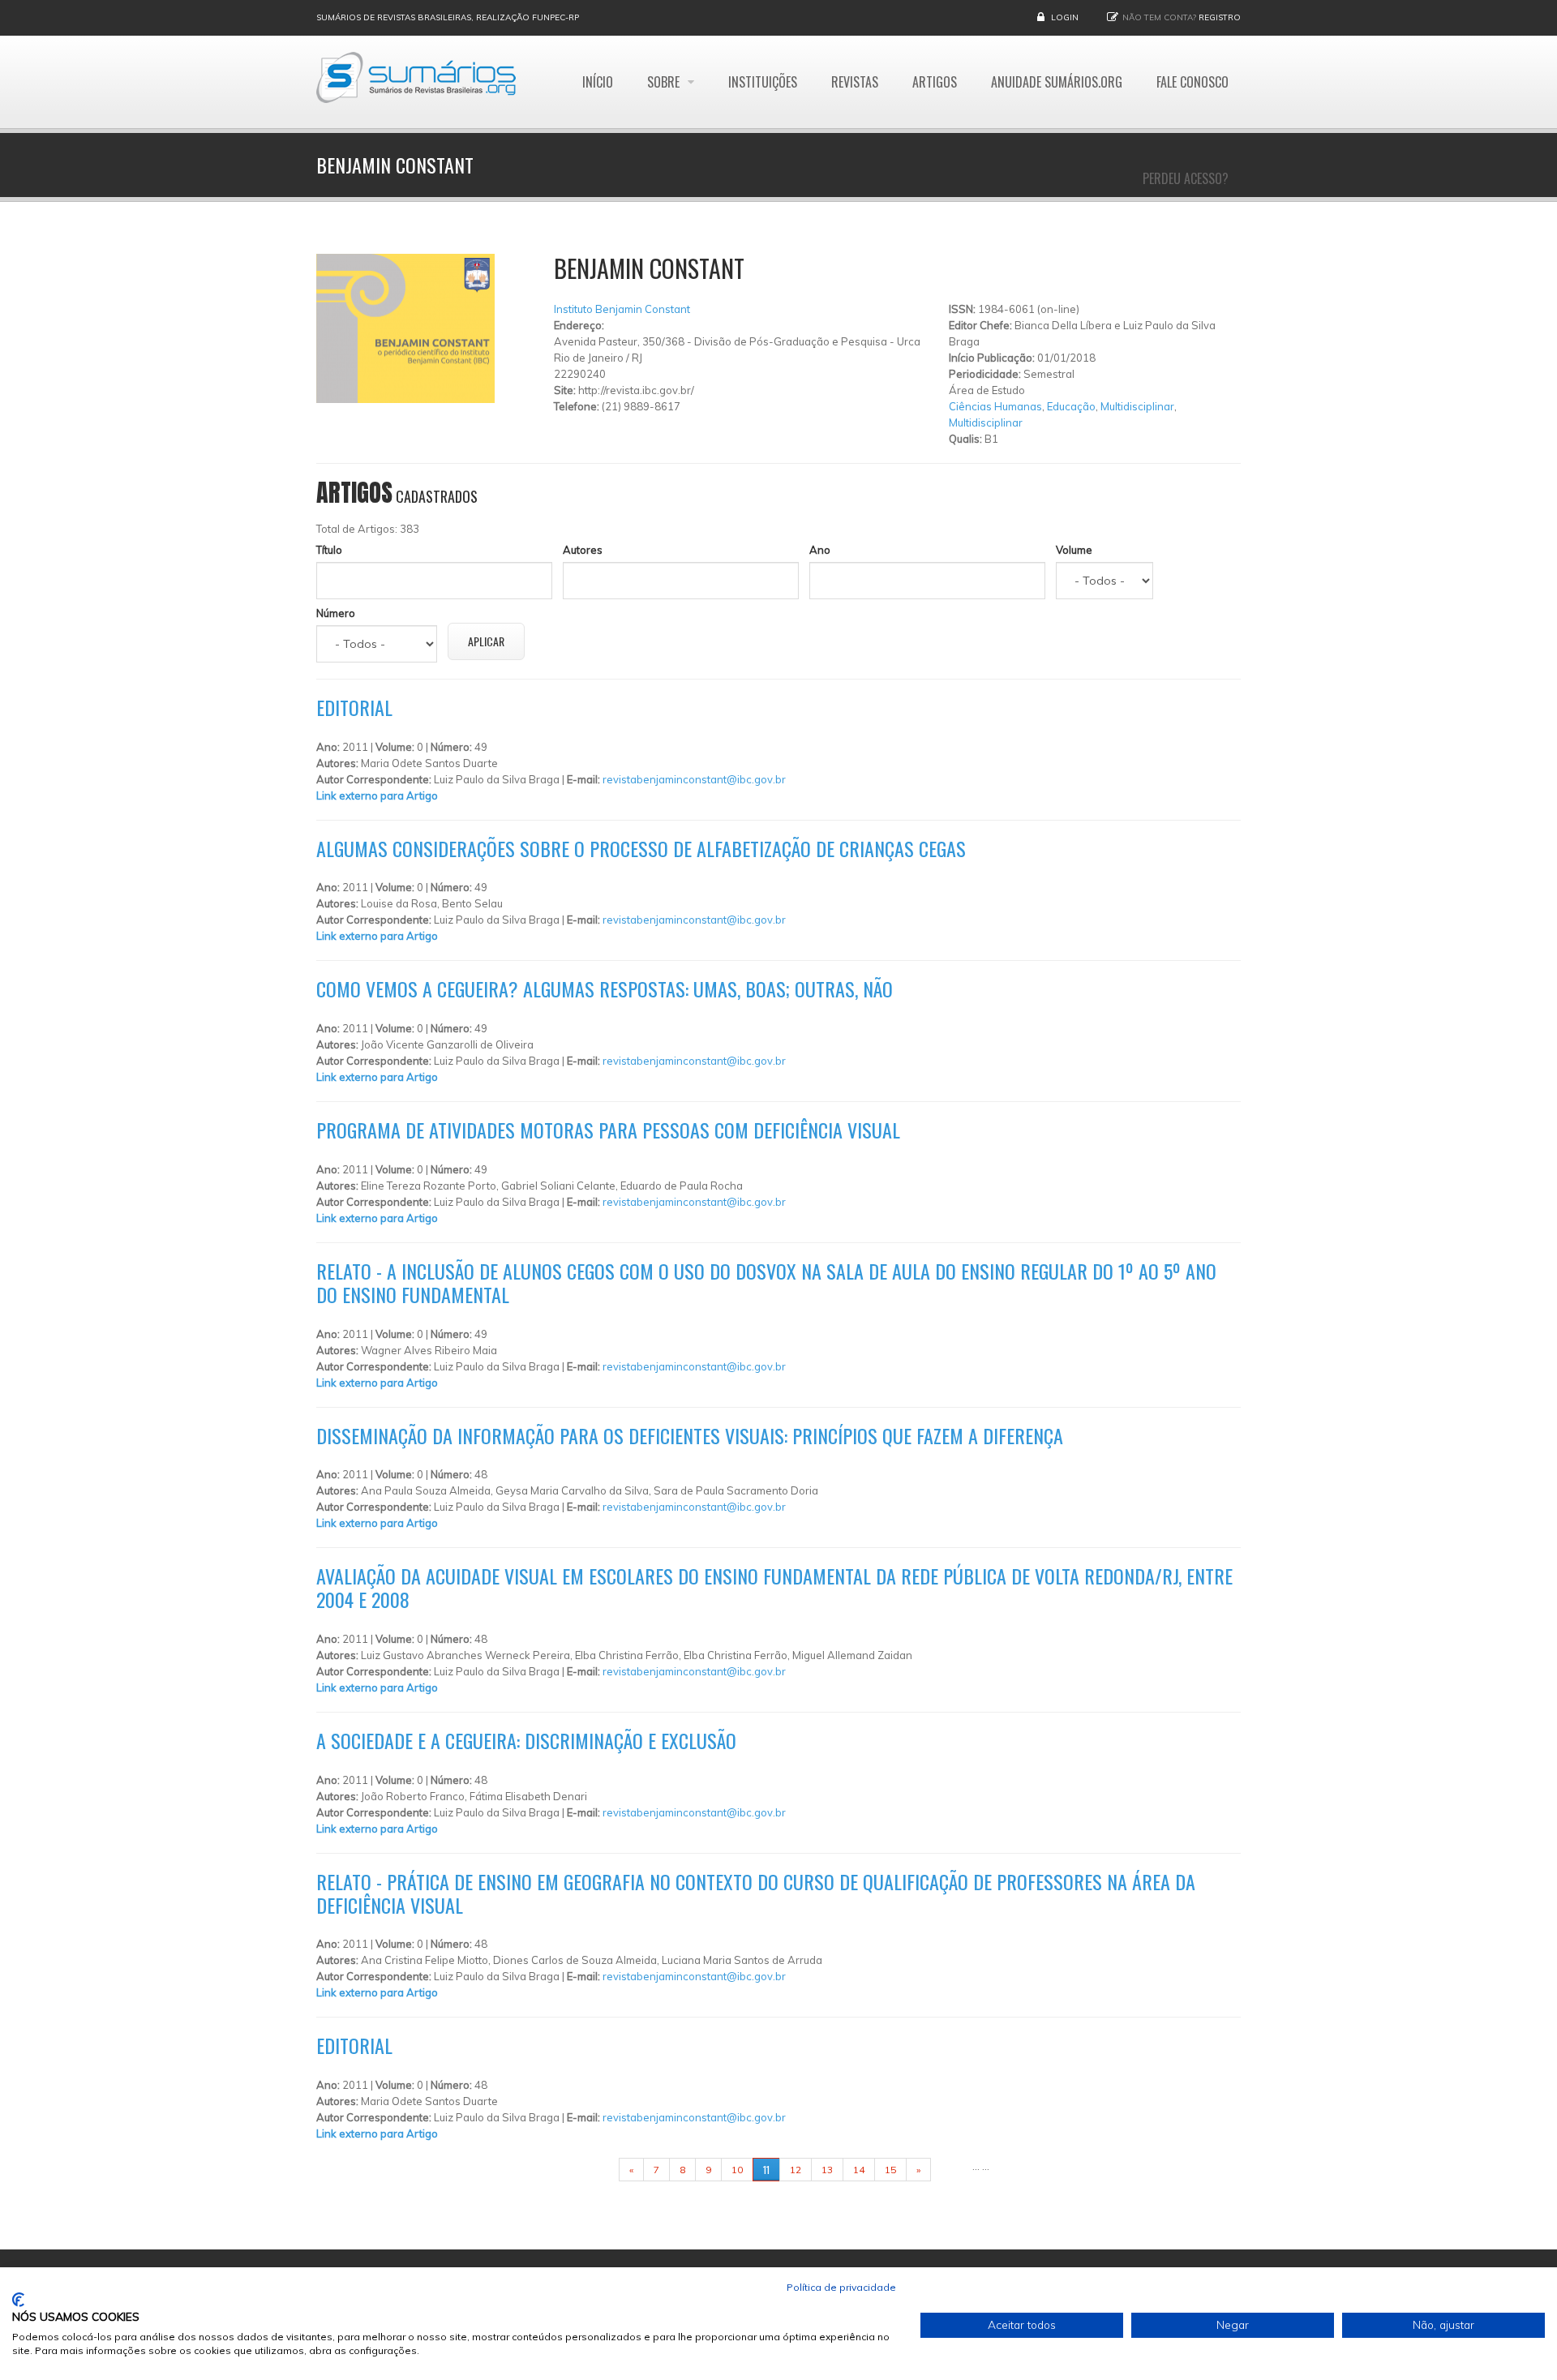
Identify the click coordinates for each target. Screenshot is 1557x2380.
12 (796, 2170)
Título (329, 550)
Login (1065, 17)
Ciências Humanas (995, 406)
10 (737, 2170)
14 (859, 2170)
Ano (820, 550)
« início (594, 2170)
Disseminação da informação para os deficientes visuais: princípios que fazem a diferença (690, 1435)
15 (890, 2170)
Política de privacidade (841, 2287)
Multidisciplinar (1137, 406)
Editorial (354, 707)
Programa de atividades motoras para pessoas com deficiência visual (608, 1130)
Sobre (665, 82)
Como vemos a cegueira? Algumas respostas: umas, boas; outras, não (605, 988)
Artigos (935, 82)
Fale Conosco (1192, 82)
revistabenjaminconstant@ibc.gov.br (694, 779)
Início (598, 82)
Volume (1074, 550)
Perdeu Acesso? (1186, 178)
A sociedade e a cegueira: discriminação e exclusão (526, 1740)
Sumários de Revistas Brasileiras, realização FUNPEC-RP (448, 17)
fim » (951, 2170)
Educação (1071, 406)
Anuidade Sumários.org (1057, 82)
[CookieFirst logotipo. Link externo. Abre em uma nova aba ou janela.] (18, 2300)
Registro (1220, 17)
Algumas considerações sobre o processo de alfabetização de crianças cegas (641, 848)
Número (336, 613)
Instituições (763, 82)
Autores (583, 550)
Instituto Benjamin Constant (622, 309)
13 (827, 2170)
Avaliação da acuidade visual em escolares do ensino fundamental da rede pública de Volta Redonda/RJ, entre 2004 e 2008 (774, 1587)
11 (766, 2170)
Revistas (855, 82)
